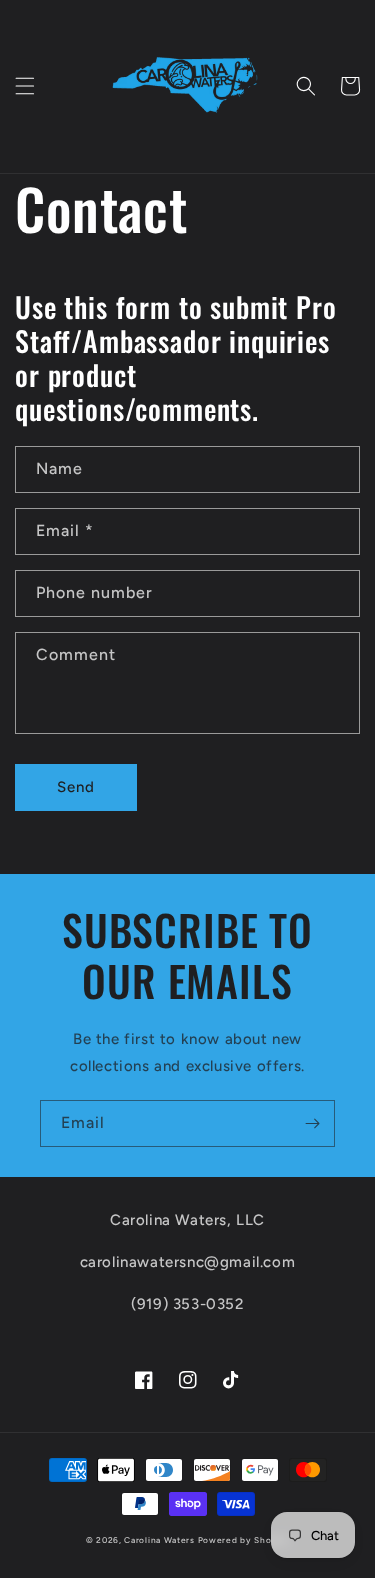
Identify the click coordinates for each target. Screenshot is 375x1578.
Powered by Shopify (244, 1540)
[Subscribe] (312, 1123)
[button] (25, 86)
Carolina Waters (159, 1540)
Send (76, 787)
